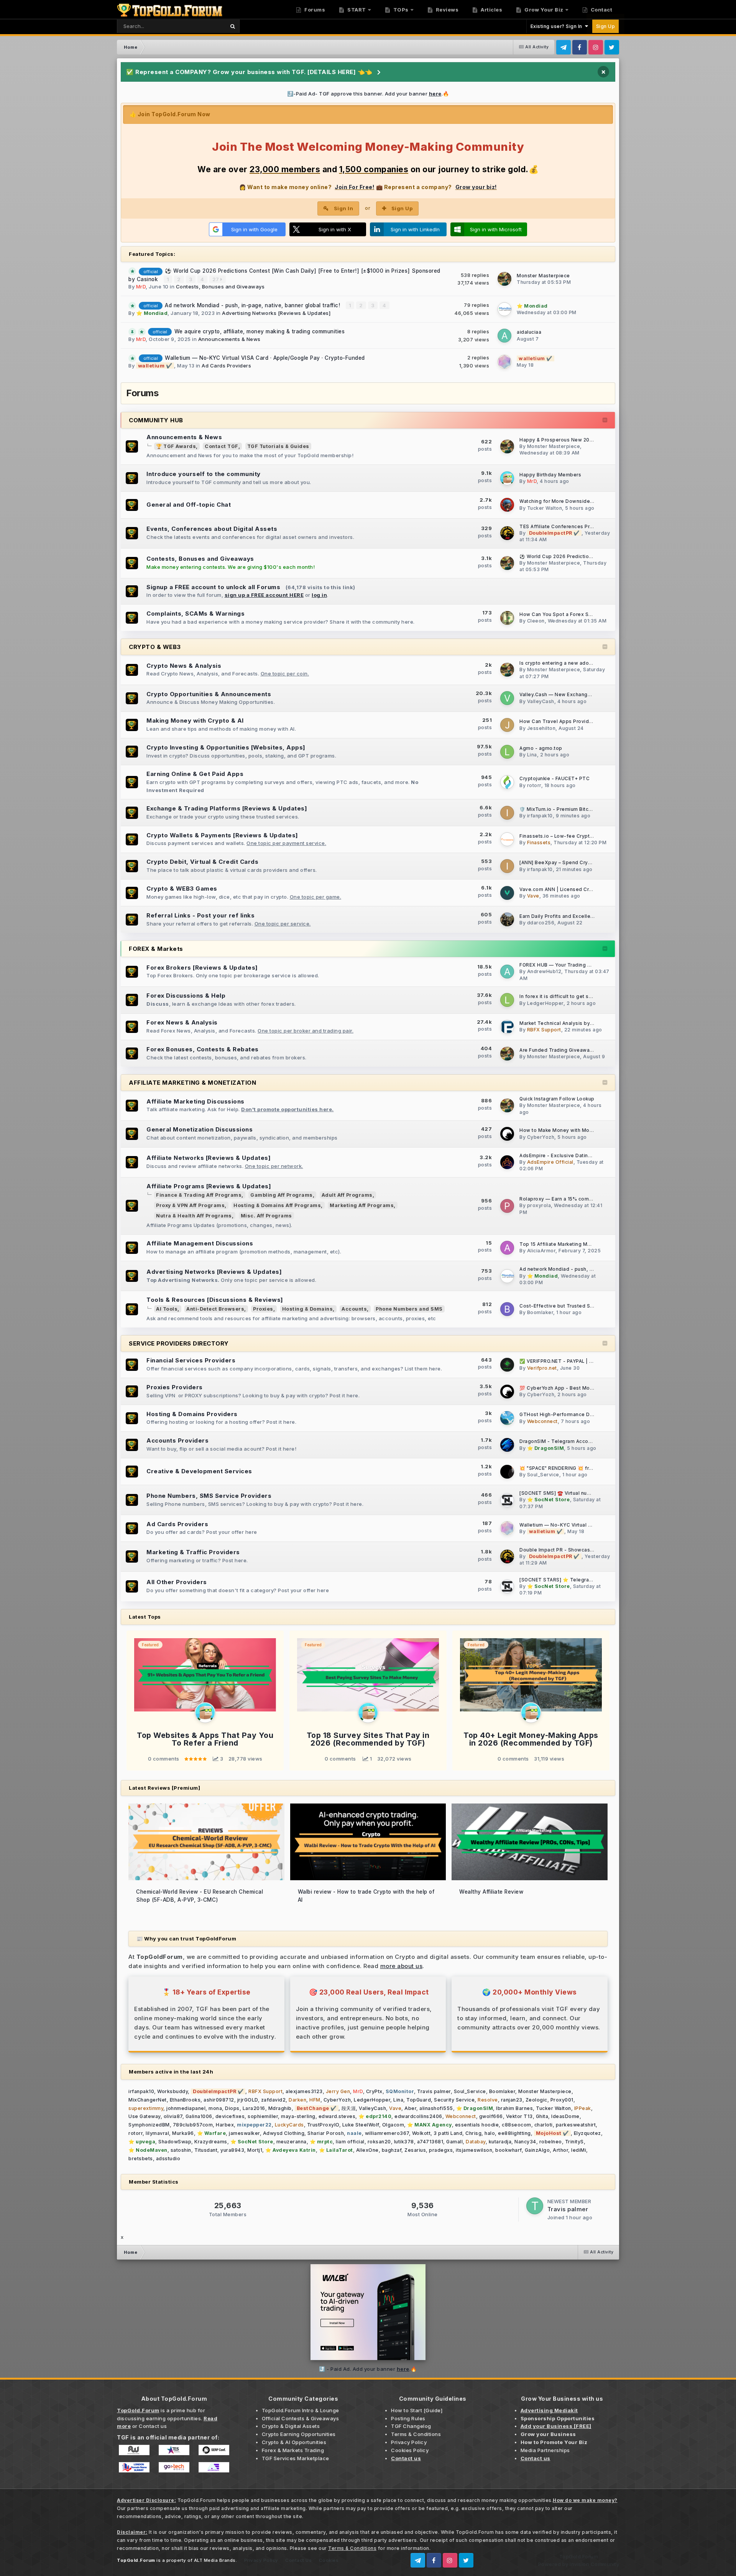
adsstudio (168, 2158)
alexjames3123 (304, 2091)
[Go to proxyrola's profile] (507, 1206)
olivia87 (173, 2116)
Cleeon (536, 621)
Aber (410, 2108)
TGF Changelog (411, 2426)
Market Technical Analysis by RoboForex (569, 1023)
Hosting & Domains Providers (192, 1414)
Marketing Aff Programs (362, 1205)
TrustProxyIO (323, 2125)
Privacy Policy (409, 2442)
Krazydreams (211, 2142)
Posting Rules (408, 2418)
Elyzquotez (587, 2133)
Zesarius (415, 2150)
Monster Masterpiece (543, 276)
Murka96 (183, 2133)
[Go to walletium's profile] (504, 362)
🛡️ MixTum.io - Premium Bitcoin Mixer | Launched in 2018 (588, 809)
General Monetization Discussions (200, 1129)
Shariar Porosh (326, 2133)
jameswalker (244, 2133)
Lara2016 (254, 2108)
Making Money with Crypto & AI (195, 721)
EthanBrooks (185, 2100)
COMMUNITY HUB (156, 420)
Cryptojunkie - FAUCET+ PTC (554, 779)
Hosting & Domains (308, 1309)
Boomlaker (540, 1312)
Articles (491, 10)
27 (217, 279)
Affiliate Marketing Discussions (195, 1101)
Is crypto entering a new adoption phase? (570, 663)
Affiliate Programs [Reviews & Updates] (209, 1186)
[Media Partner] (134, 2449)
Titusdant (206, 2150)
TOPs (400, 10)
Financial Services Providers (191, 1360)
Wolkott (421, 2133)
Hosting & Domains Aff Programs (277, 1205)
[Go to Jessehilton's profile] (507, 725)
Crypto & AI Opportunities (294, 2442)
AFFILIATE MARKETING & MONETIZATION (192, 1083)
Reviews (446, 10)
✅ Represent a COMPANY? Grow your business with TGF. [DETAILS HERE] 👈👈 (249, 72)
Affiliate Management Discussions (200, 1243)
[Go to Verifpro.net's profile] (507, 1365)
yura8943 (232, 2150)
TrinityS (574, 2142)
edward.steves (337, 2116)
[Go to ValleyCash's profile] (507, 698)
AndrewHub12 (544, 971)
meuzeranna (292, 2142)
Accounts (354, 1309)
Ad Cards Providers (226, 366)
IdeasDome (565, 2116)
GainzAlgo (537, 2150)
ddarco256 (541, 923)
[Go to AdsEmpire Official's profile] (507, 1162)
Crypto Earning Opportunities (299, 2434)
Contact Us (298, 2560)
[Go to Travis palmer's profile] (535, 2206)
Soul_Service (543, 1475)
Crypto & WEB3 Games (182, 889)
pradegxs (441, 2150)
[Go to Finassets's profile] (507, 839)
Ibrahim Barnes (514, 2108)
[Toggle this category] (605, 420)
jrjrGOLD (248, 2100)
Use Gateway (145, 2116)
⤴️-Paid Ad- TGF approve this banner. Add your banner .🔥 (368, 94)
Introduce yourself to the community (204, 474)
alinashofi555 (436, 2108)
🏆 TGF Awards (176, 446)
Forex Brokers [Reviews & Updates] (202, 968)
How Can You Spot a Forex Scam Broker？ (570, 614)
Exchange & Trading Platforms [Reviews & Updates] (227, 808)
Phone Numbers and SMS (409, 1309)
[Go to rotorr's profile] (507, 782)
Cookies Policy (410, 2450)
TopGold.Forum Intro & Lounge (301, 2410)
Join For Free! (354, 187)
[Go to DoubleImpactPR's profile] (507, 533)
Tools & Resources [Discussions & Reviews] (215, 1300)
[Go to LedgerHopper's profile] (507, 1000)
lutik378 (404, 2142)
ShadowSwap (175, 2142)
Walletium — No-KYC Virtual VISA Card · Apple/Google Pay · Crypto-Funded (265, 358)
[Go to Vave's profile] (507, 893)
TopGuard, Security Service (440, 2100)
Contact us (153, 2426)
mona (215, 2108)
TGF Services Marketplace (296, 2458)
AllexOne (367, 2150)
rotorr (534, 785)
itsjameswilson (474, 2150)
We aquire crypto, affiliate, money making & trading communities (260, 331)
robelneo (551, 2142)
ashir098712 (219, 2100)
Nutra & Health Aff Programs (194, 1216)
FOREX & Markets (156, 949)
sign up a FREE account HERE (264, 595)
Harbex (225, 2125)
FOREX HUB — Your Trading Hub (558, 965)
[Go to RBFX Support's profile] (507, 1027)
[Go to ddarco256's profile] (507, 919)
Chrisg (473, 2133)
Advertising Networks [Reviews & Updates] (276, 313)
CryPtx (374, 2091)
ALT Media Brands (215, 2560)
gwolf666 (491, 2116)
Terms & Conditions (416, 2434)
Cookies (329, 2560)
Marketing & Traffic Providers (193, 1552)
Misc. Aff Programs (266, 1216)
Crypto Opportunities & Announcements (209, 694)
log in (319, 595)
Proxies (263, 1309)
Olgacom (393, 2125)
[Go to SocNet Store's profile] (507, 1500)
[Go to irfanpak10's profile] (507, 813)
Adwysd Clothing (284, 2133)
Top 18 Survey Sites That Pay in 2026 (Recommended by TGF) (368, 1739)
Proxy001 (562, 2100)
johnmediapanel (186, 2108)
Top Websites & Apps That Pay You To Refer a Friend (205, 1739)
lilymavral (157, 2133)
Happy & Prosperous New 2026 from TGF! (570, 440)
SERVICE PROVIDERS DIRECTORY (179, 1343)
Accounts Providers (177, 1440)
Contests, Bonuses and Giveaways (220, 287)
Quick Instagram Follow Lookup (557, 1099)
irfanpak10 (540, 816)
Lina (532, 755)
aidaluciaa (529, 332)
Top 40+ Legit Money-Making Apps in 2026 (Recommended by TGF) (531, 1739)
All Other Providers (177, 1582)
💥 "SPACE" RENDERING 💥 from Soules (567, 1468)
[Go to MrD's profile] (507, 478)
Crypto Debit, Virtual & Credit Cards (202, 862)
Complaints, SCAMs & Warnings (195, 614)
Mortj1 (255, 2150)
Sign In (344, 208)
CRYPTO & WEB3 (155, 647)
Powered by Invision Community (579, 2564)
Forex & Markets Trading (293, 2450)
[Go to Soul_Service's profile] (507, 1472)
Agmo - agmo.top (541, 748)
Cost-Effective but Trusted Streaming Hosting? (577, 1306)
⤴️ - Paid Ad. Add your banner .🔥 (368, 2369)
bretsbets (141, 2158)
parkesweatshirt (576, 2125)
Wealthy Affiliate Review (491, 1892)
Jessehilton (541, 728)
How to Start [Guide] (417, 2410)
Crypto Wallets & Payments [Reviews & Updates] (222, 835)
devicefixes (230, 2116)
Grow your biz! (476, 187)
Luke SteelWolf (361, 2125)
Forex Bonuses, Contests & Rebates (203, 1049)
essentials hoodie (477, 2125)
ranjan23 (512, 2100)
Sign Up (606, 26)
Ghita (542, 2116)
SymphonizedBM (149, 2125)
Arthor (560, 2150)
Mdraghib (280, 2108)
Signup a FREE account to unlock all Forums (213, 587)
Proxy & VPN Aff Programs (190, 1205)
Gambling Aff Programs (282, 1195)
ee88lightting (514, 2133)
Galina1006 (199, 2116)
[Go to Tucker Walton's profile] (507, 505)
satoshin (181, 2150)
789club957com (193, 2125)
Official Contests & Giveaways (301, 2418)
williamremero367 (387, 2133)
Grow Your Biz (543, 10)
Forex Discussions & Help (186, 996)
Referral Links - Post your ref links (200, 915)
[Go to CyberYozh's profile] (507, 1134)
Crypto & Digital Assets (291, 2426)
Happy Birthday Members (550, 475)
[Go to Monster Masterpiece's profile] (504, 279)
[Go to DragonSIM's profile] (507, 1445)
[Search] (232, 26)
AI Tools (167, 1309)
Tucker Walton (545, 508)
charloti (544, 2125)
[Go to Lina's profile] (507, 752)
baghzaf (392, 2150)
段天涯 (349, 2108)
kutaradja (500, 2142)
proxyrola (539, 1205)
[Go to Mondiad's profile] (504, 309)
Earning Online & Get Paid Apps (195, 774)
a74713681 (430, 2142)
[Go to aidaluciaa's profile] (504, 336)
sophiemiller (263, 2116)
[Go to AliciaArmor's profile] (507, 1248)
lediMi (579, 2150)
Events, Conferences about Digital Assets (212, 529)
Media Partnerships (545, 2450)
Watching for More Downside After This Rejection (580, 501)
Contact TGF (222, 446)
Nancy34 (525, 2142)
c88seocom (517, 2125)
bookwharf (508, 2150)
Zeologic (536, 2100)
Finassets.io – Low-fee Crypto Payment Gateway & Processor (594, 836)
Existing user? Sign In (558, 26)
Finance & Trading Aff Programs (199, 1195)
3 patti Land (448, 2133)
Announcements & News (229, 339)
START (356, 10)
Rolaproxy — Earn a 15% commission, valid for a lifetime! (588, 1199)
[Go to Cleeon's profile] (507, 618)
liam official (350, 2142)
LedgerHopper (545, 1003)
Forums (314, 10)
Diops (232, 2108)
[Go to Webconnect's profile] (507, 1418)
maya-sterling (298, 2116)
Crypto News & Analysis (184, 666)
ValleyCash (541, 701)
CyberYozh (541, 1137)
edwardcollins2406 (418, 2116)
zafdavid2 (274, 2100)
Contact (601, 10)
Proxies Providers (175, 1387)
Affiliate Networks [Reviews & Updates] (209, 1158)
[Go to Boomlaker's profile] (507, 1309)
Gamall (454, 2142)
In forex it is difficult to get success (563, 996)
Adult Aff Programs (347, 1195)
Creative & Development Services (199, 1471)
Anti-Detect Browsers (215, 1309)
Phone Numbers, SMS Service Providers (209, 1496)
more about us (402, 1966)
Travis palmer (434, 2091)
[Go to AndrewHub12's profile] (507, 972)
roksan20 (379, 2142)
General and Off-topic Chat (189, 505)
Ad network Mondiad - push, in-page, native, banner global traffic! (253, 305)
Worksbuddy (172, 2091)
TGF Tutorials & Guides (278, 446)
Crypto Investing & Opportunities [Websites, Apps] (226, 747)
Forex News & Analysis (182, 1022)
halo (490, 2133)
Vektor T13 (519, 2116)
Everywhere (201, 26)
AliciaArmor (541, 1251)
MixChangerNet (148, 2100)
